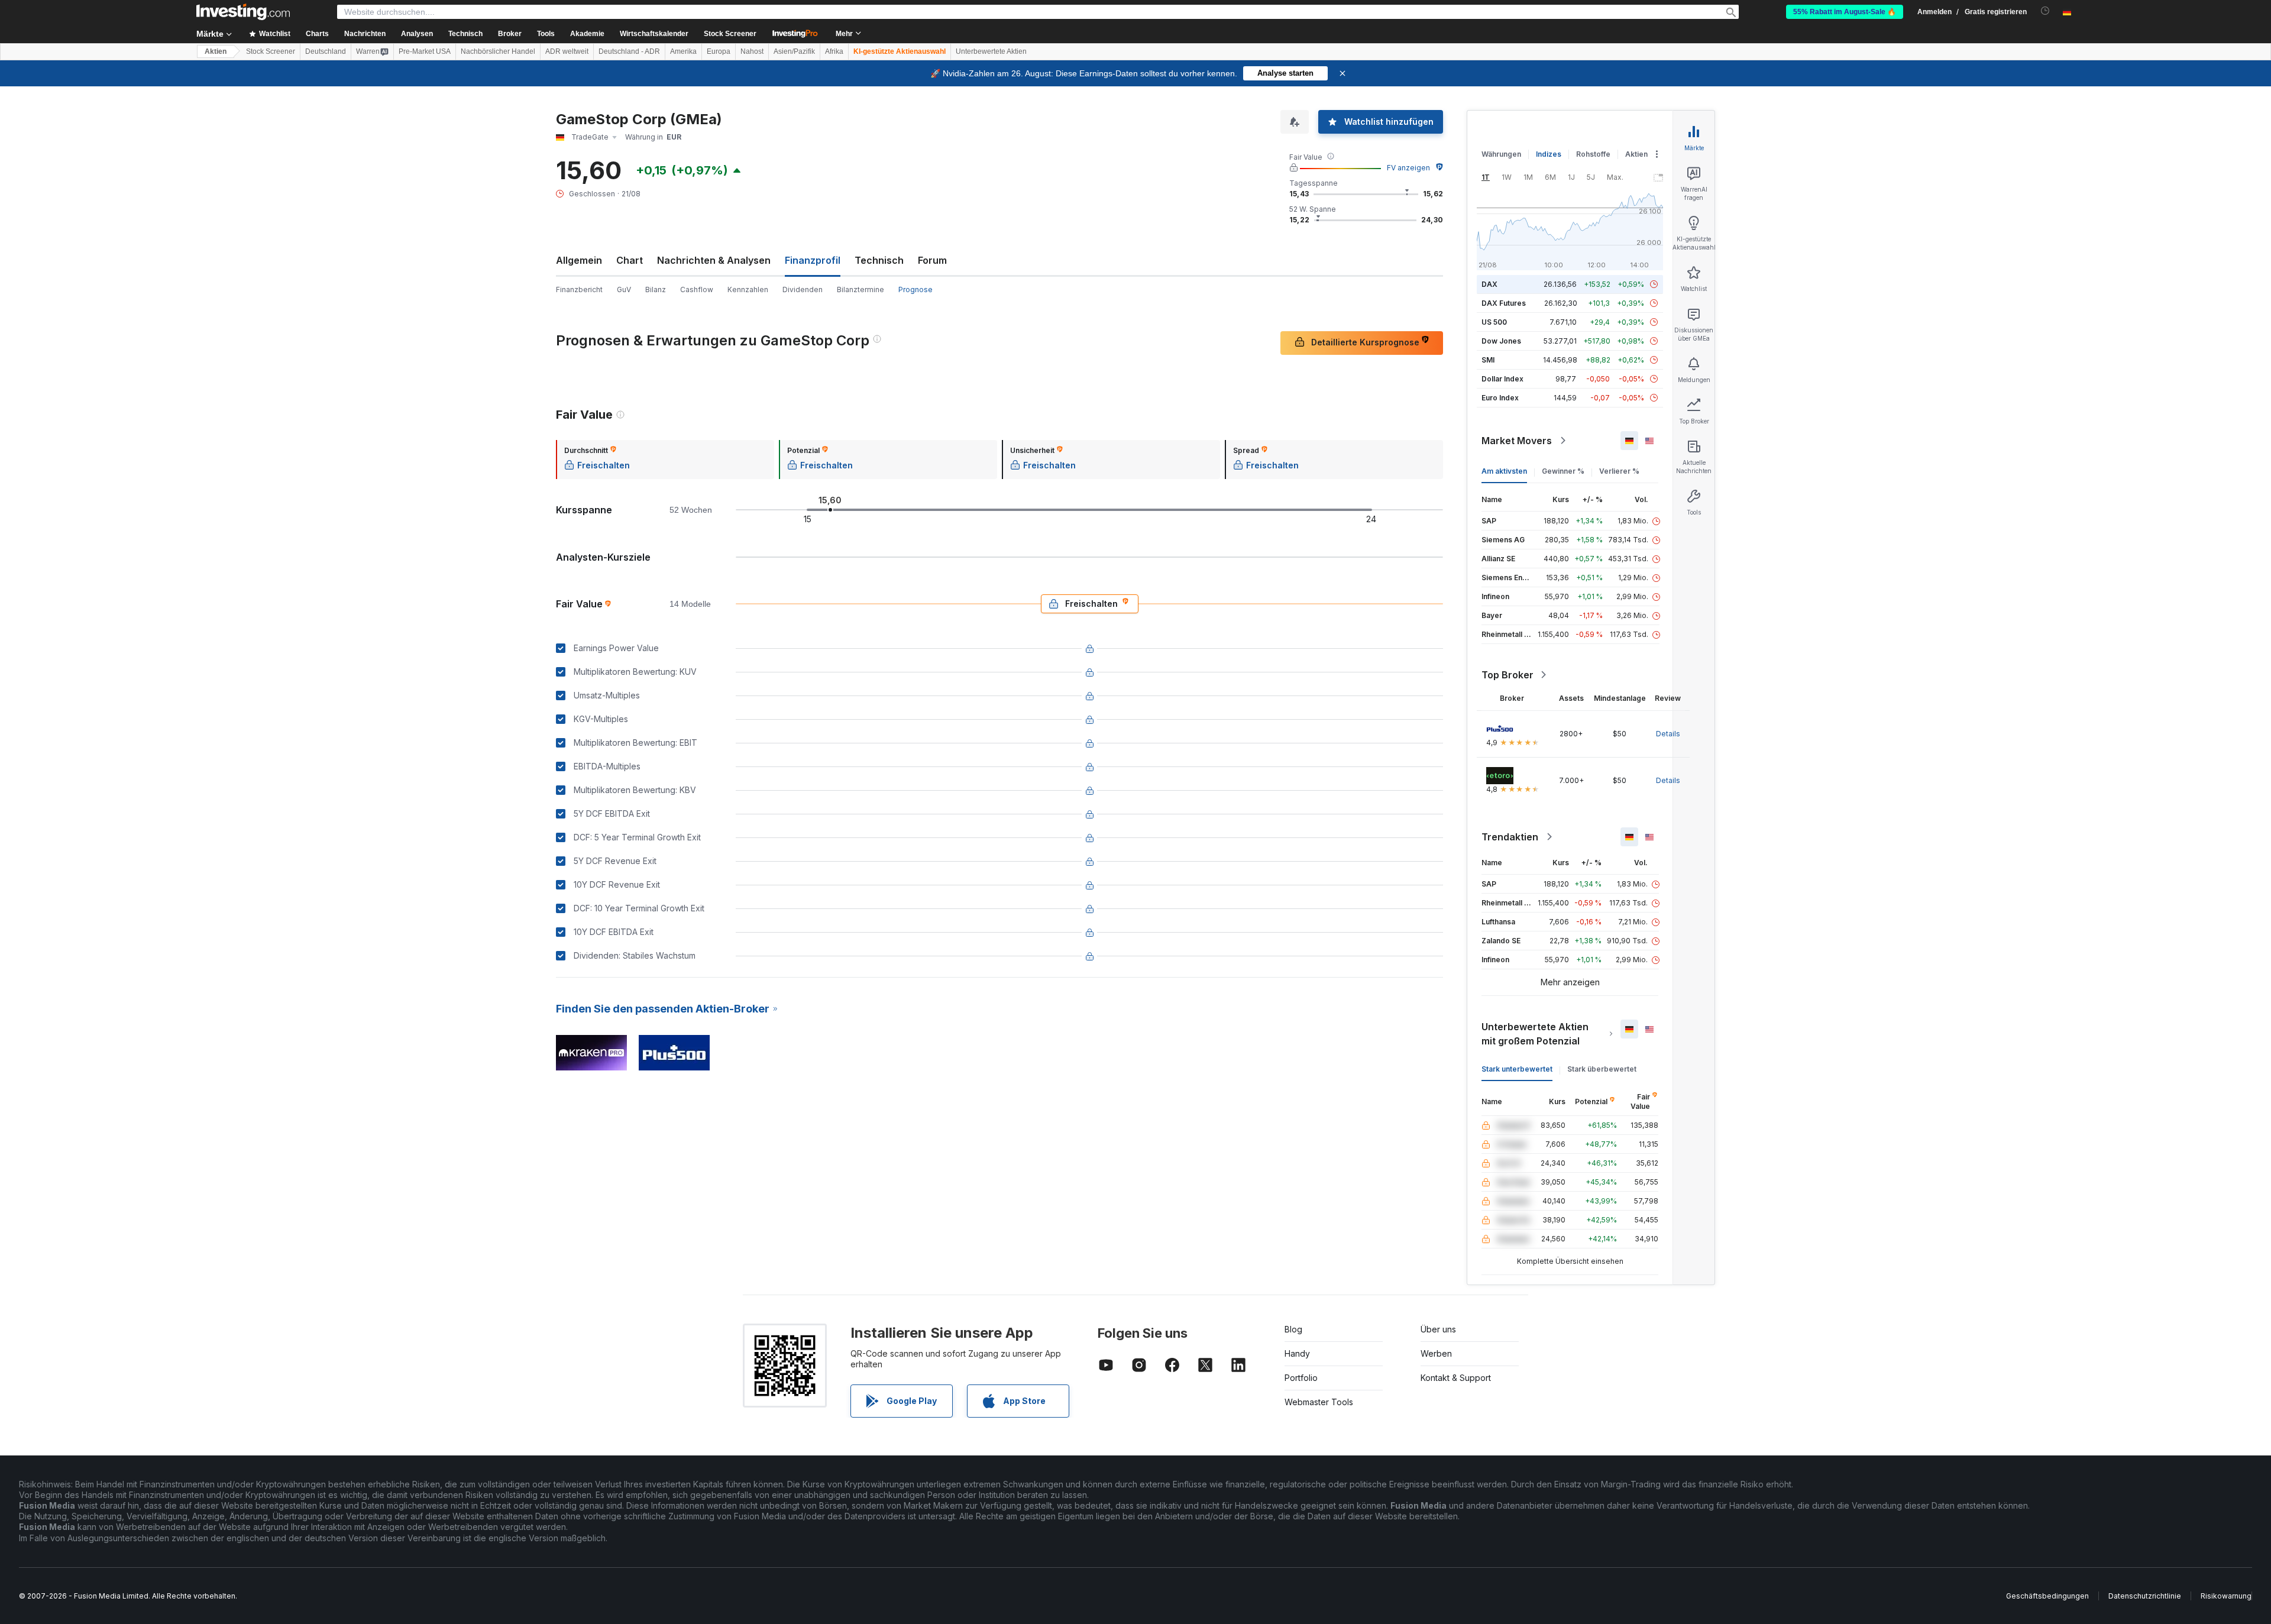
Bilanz (656, 289)
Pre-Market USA (425, 51)
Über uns (1438, 1329)
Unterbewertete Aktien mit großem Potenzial (1535, 1034)
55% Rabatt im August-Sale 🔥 (1845, 12)
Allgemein (579, 260)
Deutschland (326, 51)
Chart (630, 260)
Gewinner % (1563, 471)
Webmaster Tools (1319, 1402)
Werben (1436, 1353)
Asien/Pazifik (794, 51)
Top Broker (1507, 675)
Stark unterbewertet (1517, 1069)
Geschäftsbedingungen (2047, 1596)
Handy (1297, 1353)
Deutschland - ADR (629, 51)
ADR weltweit (567, 51)
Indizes (1549, 154)
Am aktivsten (1504, 471)
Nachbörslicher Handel (498, 51)
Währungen (1501, 154)
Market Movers (1517, 441)
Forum (932, 260)
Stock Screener (730, 34)
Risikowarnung (2226, 1596)
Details (1668, 734)
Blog (1293, 1329)
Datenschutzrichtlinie (2145, 1596)
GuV (624, 289)
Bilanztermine (860, 289)
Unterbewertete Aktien (991, 51)
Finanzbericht (579, 289)
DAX (1489, 284)
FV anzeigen (1408, 168)
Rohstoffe (1593, 154)
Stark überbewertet (1602, 1069)
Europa (719, 51)
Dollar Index (1502, 379)
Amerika (683, 51)
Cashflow (697, 289)
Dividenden (803, 289)
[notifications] (2045, 11)
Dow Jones (1501, 341)
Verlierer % (1619, 471)
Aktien (216, 51)
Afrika (834, 51)
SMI (1488, 360)
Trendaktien (1510, 837)
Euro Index (1500, 398)
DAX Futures (1504, 303)
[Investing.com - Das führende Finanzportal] (243, 12)
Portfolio (1301, 1378)
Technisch (879, 260)
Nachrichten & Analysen (714, 260)
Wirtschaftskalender (654, 34)
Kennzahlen (748, 289)
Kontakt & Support (1456, 1378)
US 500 (1494, 322)
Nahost (752, 51)
